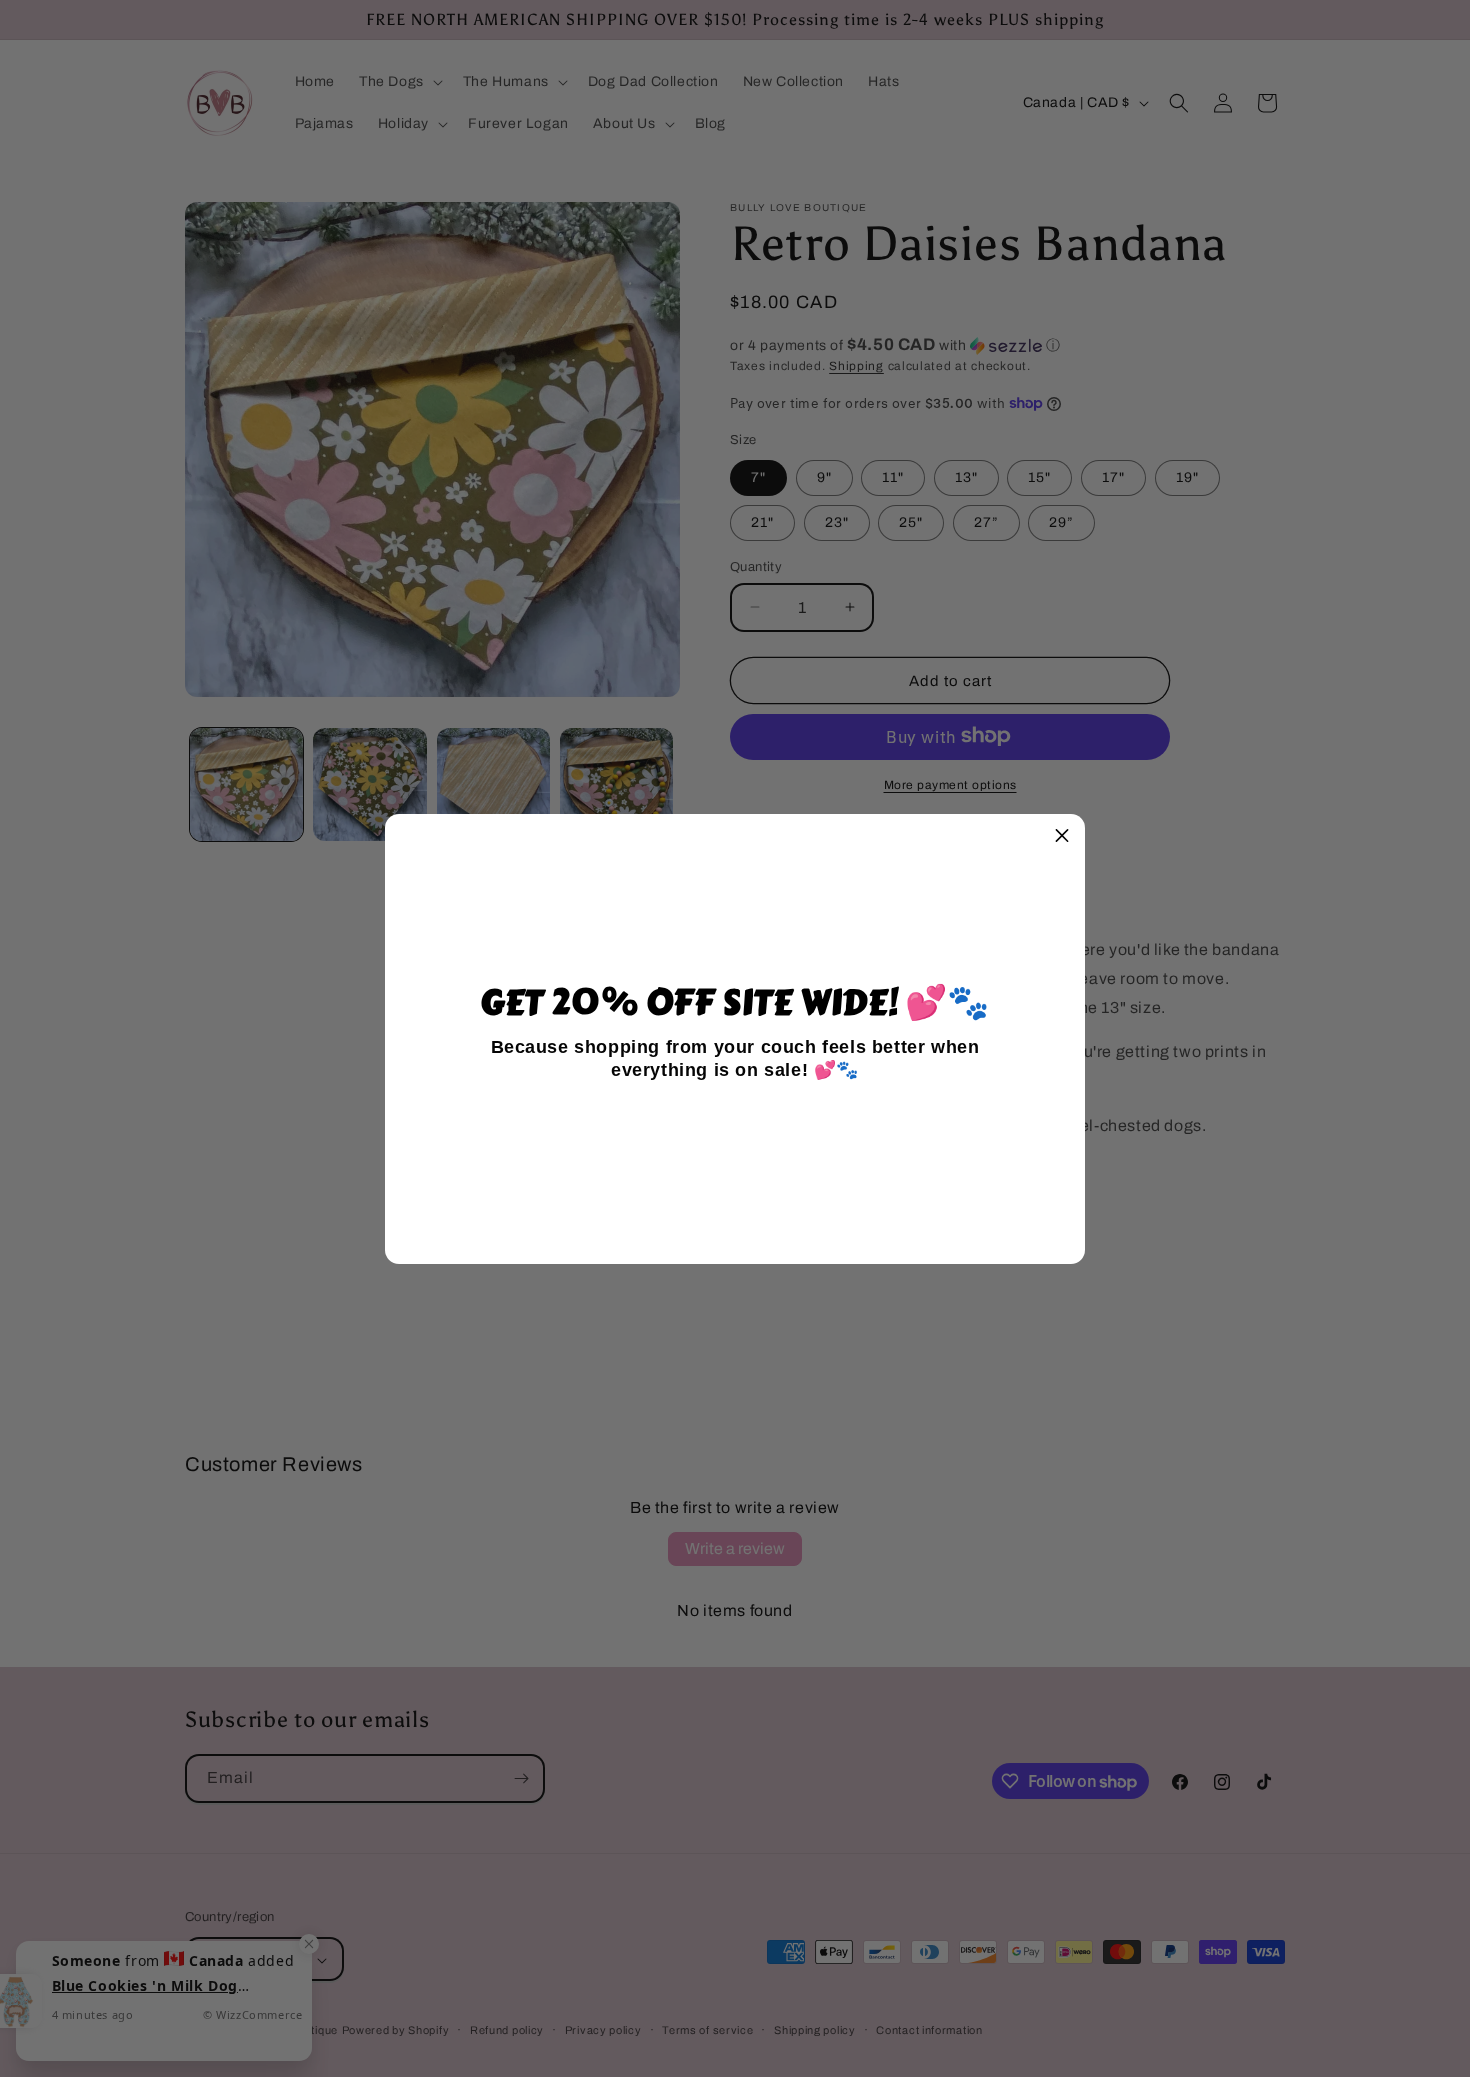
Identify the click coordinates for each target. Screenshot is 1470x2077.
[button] (1062, 837)
